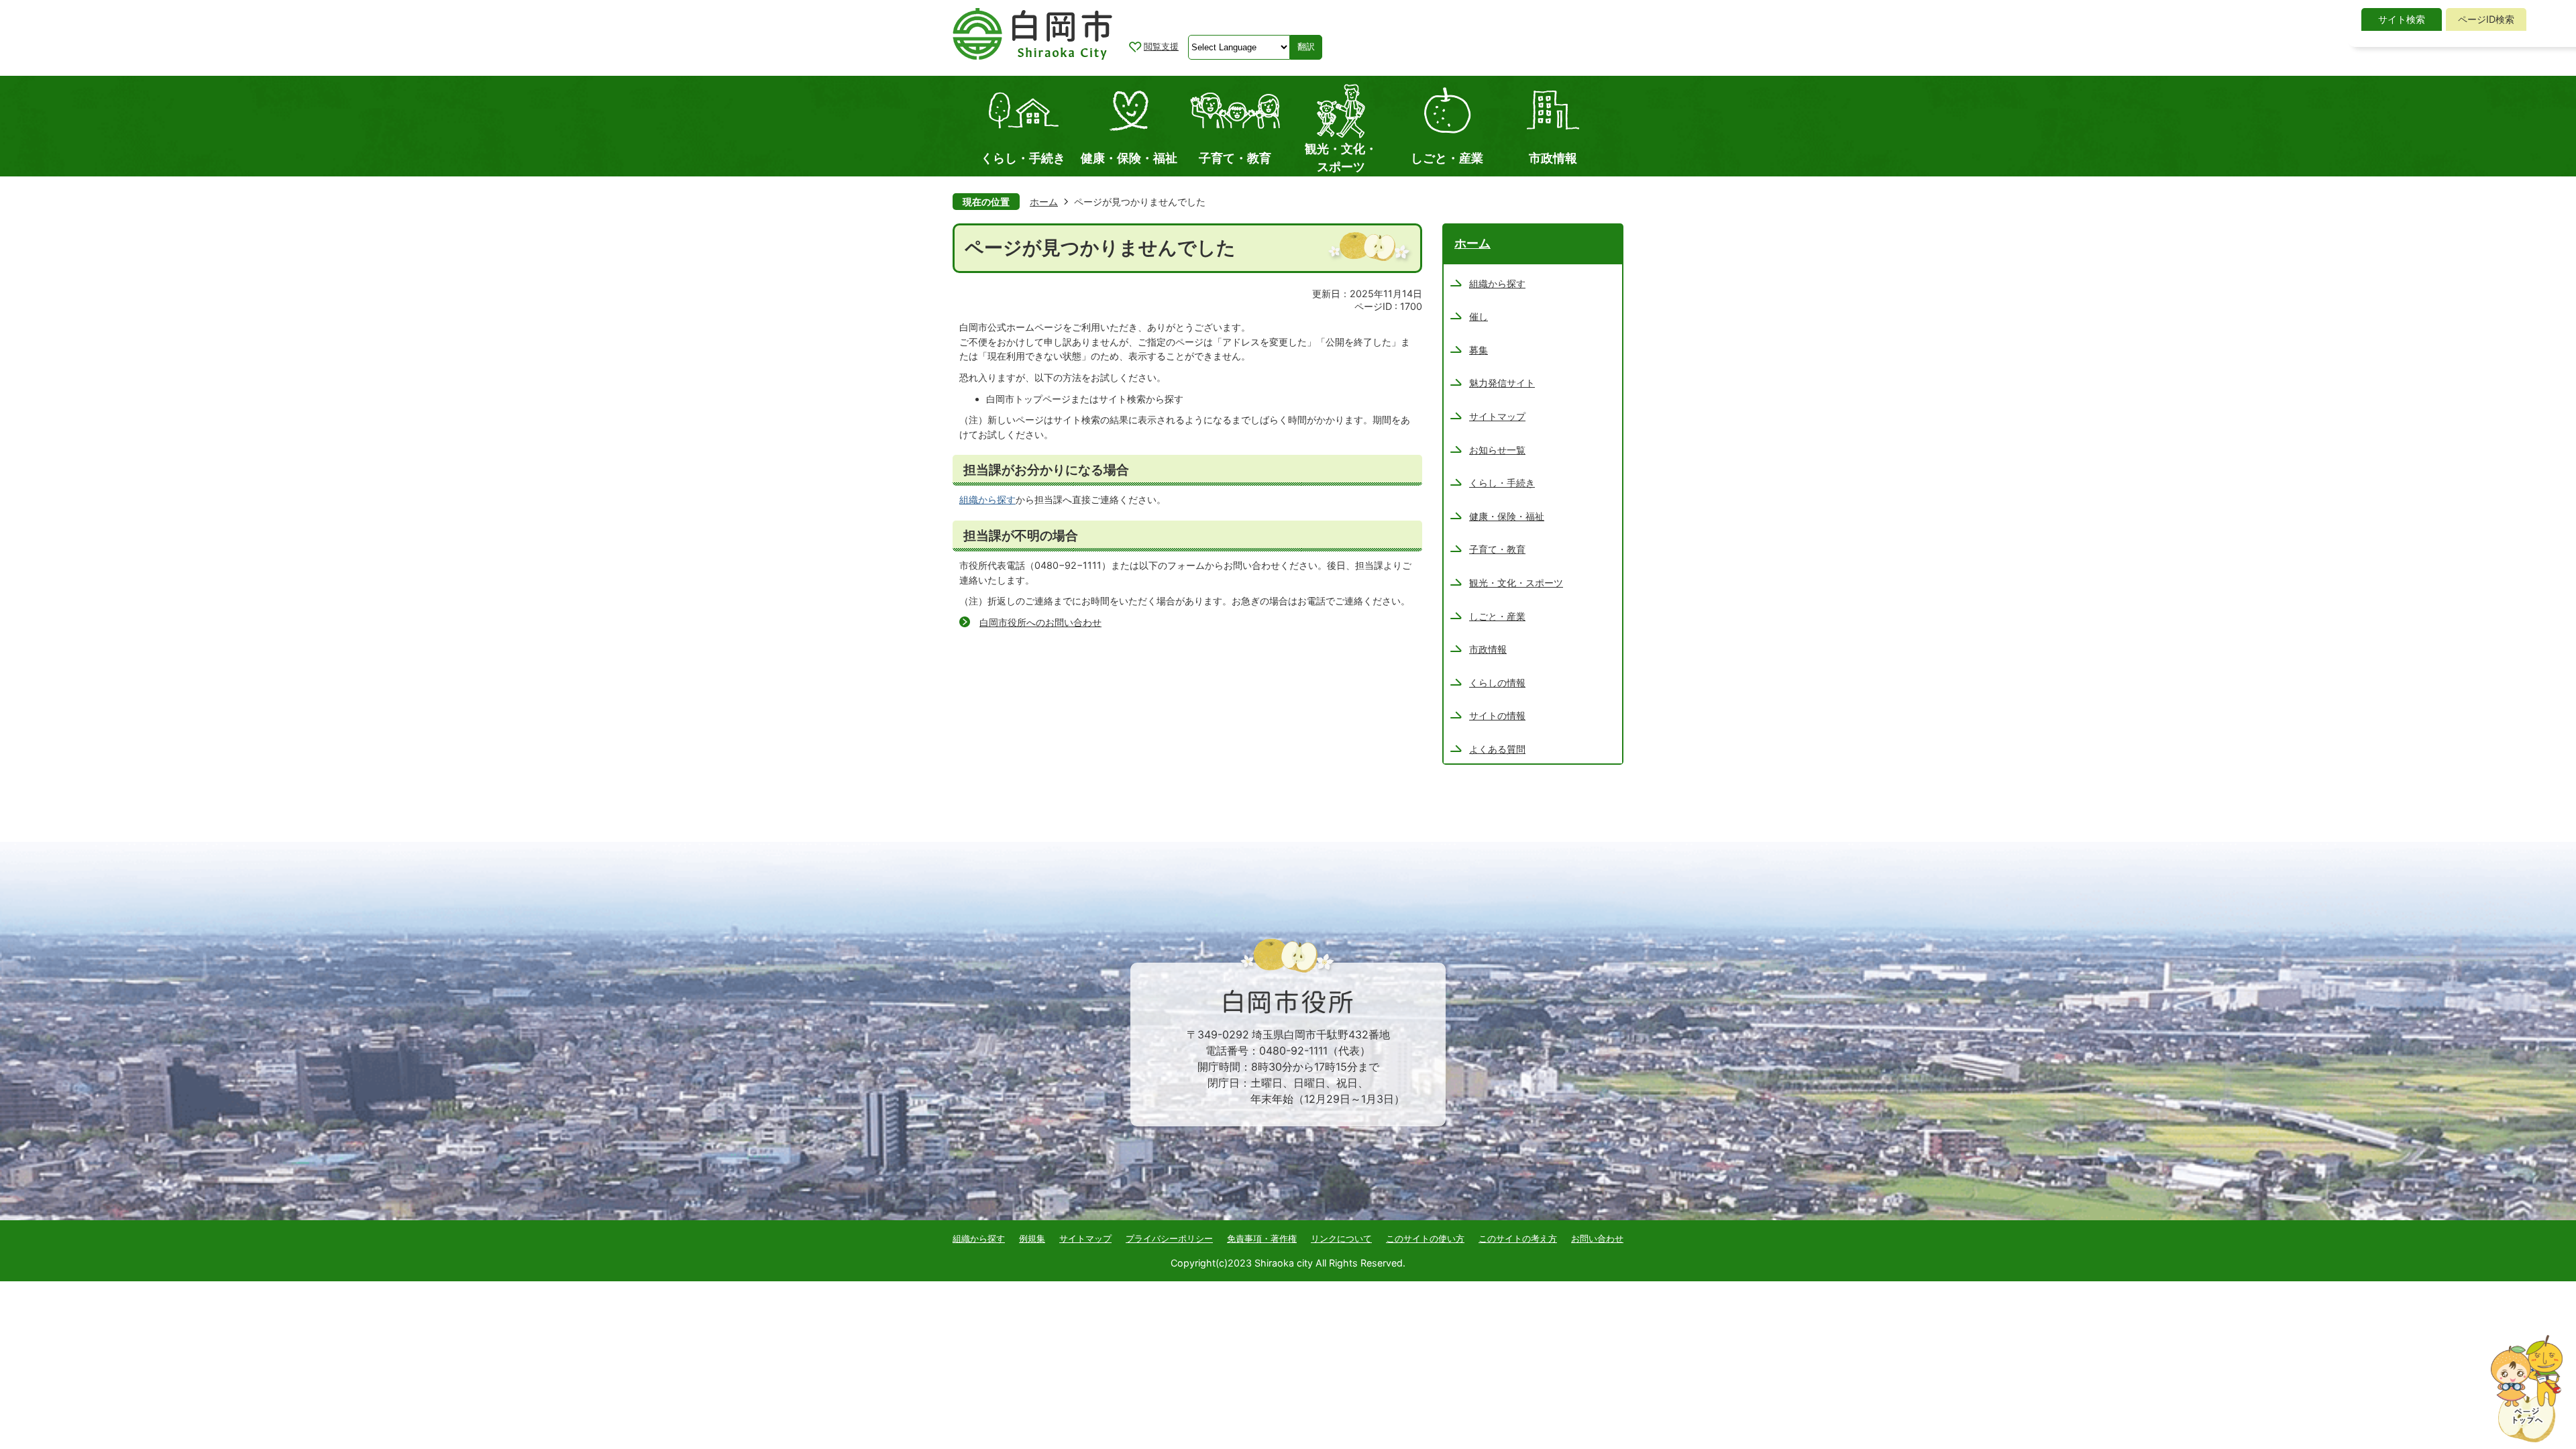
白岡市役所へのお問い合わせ (1040, 622)
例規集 (1032, 1238)
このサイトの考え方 (1518, 1238)
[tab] (2402, 19)
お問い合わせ (1597, 1238)
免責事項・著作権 (1262, 1238)
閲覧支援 (1161, 46)
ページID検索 (2486, 19)
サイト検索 (2402, 19)
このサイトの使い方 (1425, 1238)
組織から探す (987, 499)
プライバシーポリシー (1169, 1238)
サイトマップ (1085, 1238)
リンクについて (1341, 1238)
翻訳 (1306, 47)
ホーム (1044, 202)
